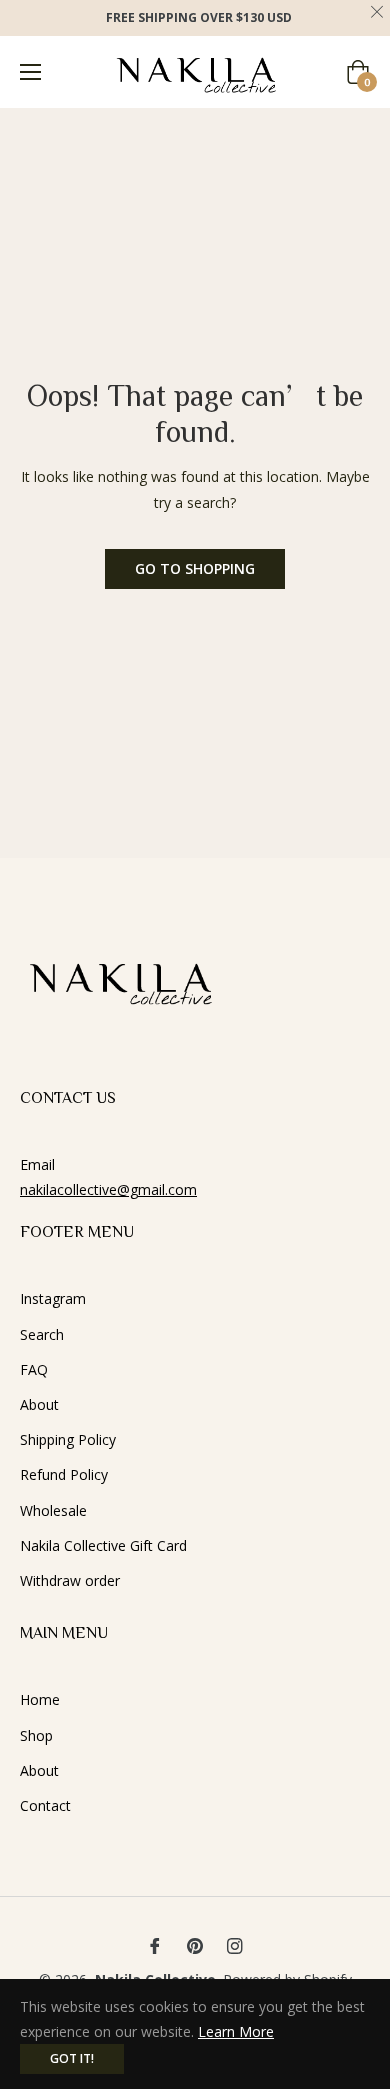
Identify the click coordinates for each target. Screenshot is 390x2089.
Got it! (72, 2058)
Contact (45, 1805)
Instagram (53, 1298)
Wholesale (53, 1510)
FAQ (34, 1369)
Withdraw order (70, 1580)
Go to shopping (195, 568)
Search (42, 1334)
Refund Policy (64, 1474)
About (39, 1404)
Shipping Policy (68, 1439)
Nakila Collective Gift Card (103, 1545)
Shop (36, 1735)
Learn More (236, 2031)
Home (40, 1699)
